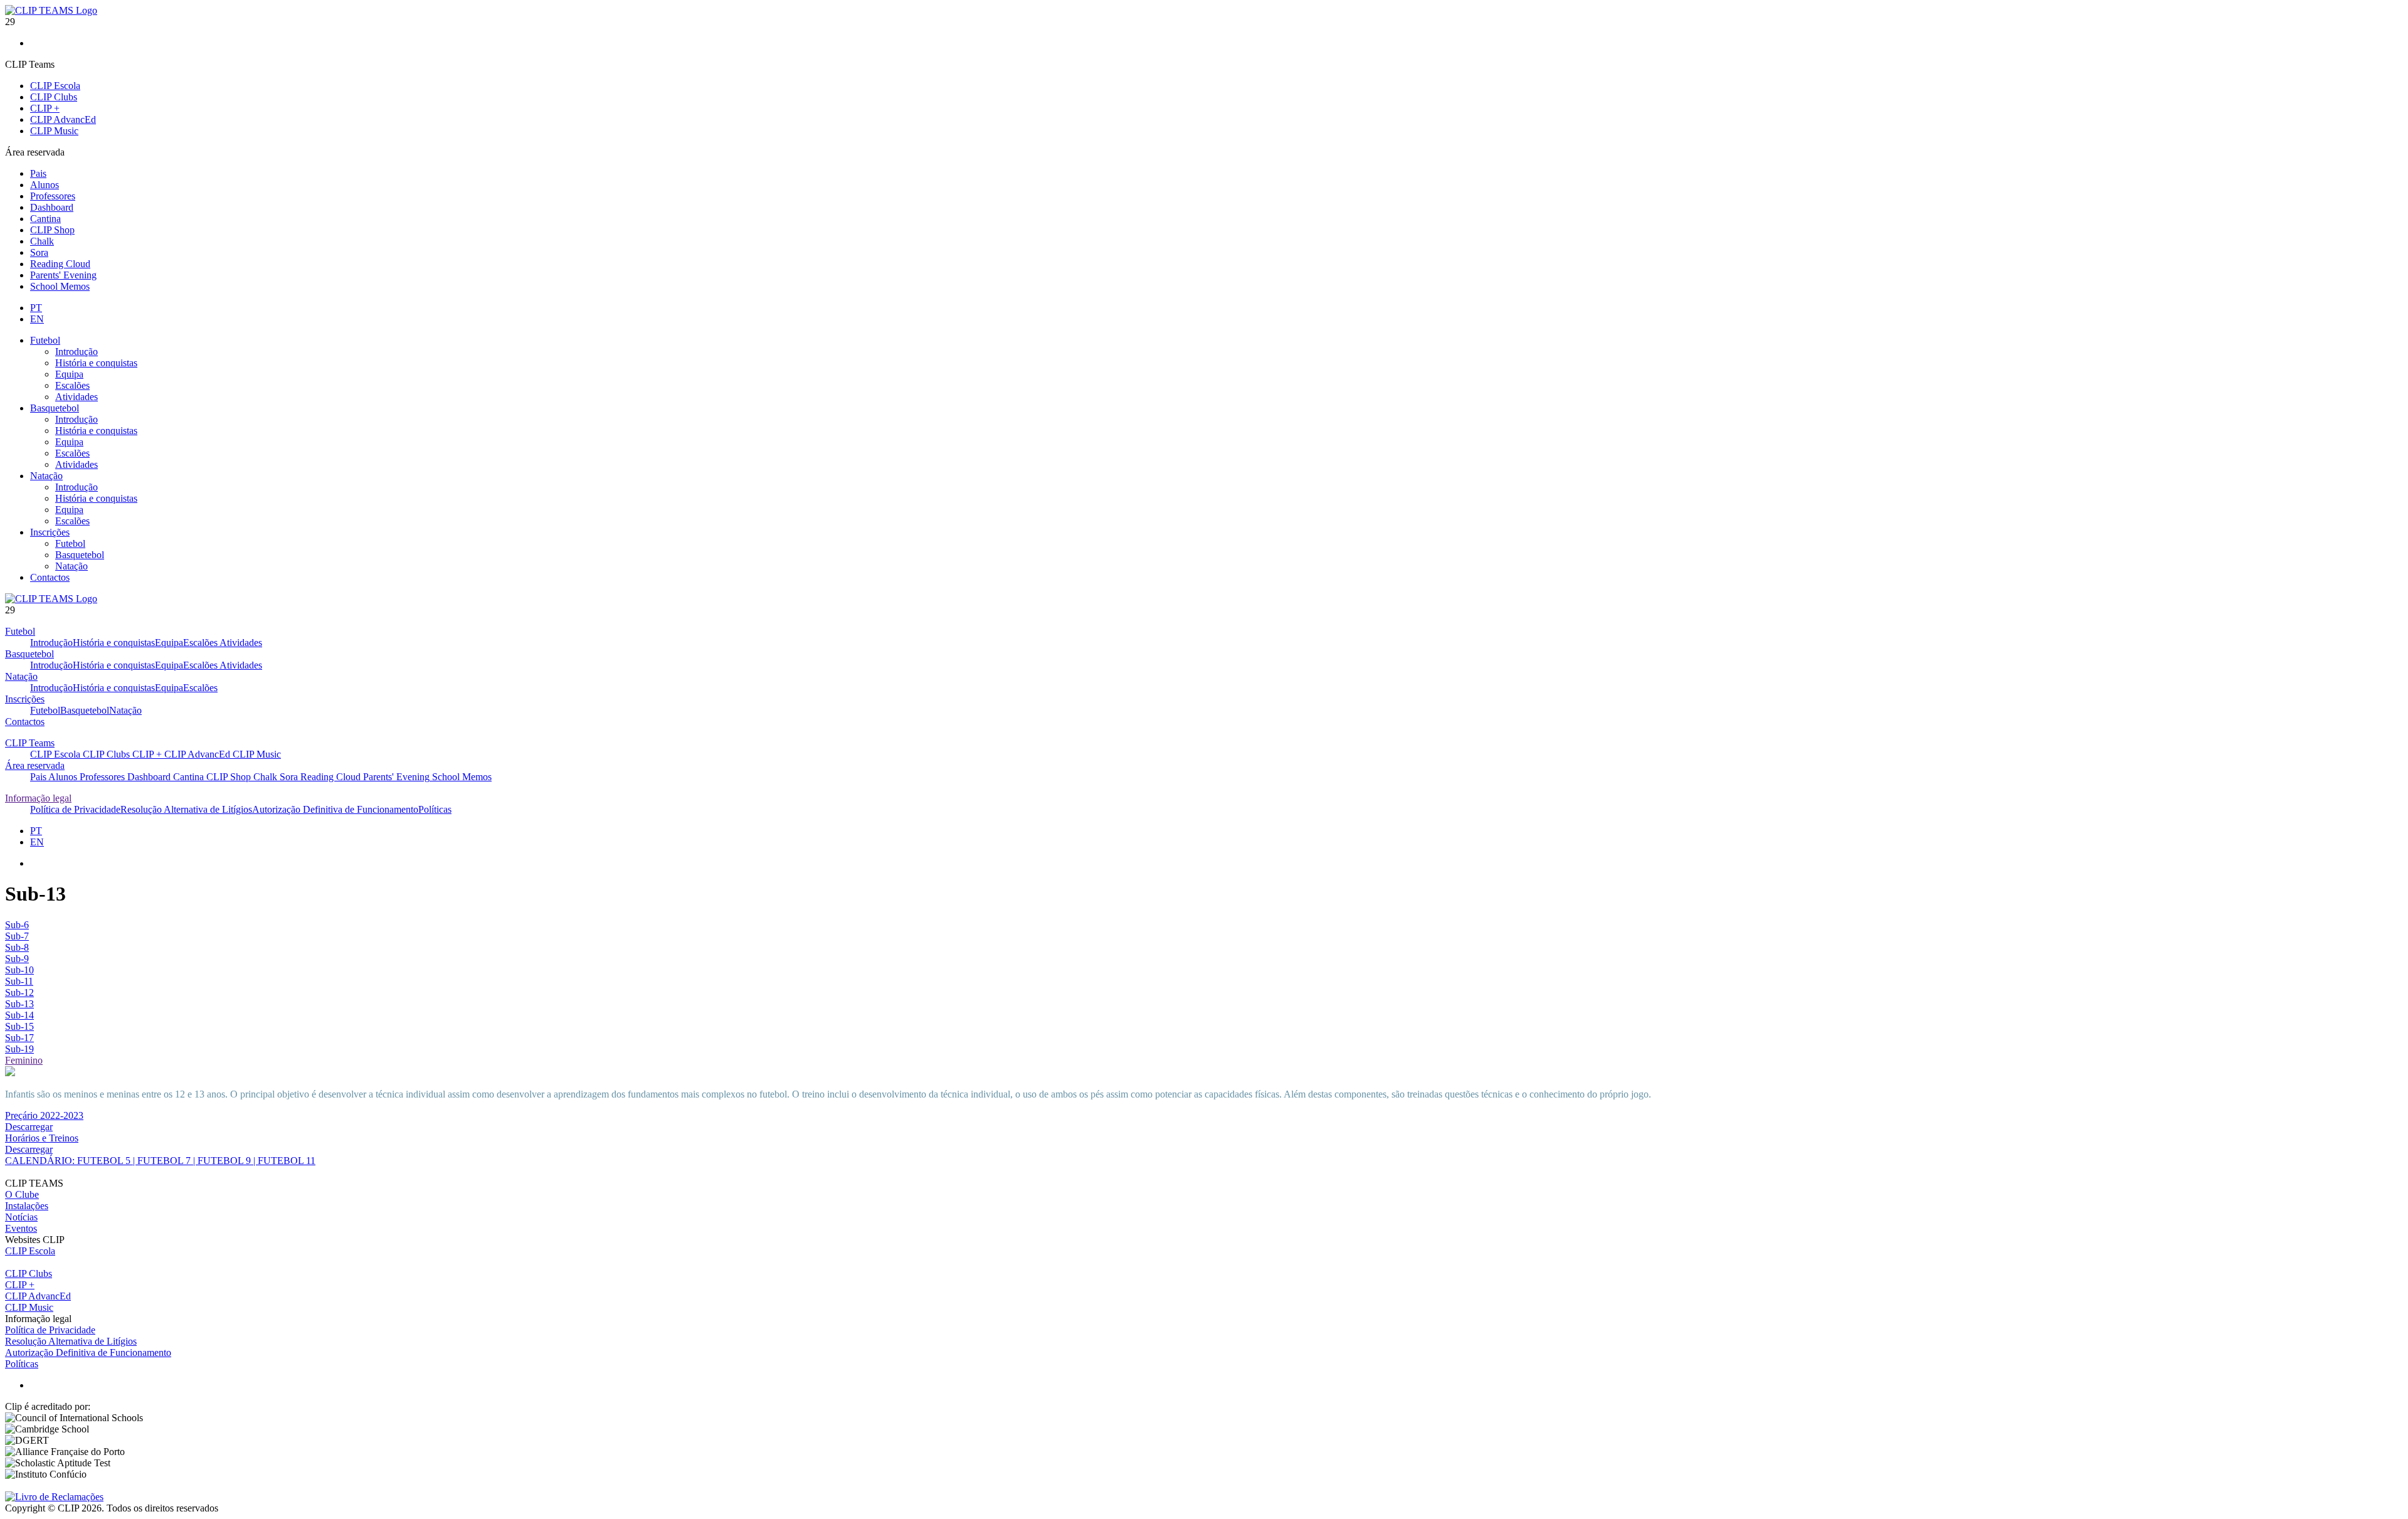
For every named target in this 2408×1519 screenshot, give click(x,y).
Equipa (69, 374)
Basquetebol (55, 408)
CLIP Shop (52, 230)
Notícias (21, 1217)
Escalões (72, 385)
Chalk (42, 241)
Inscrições (50, 532)
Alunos (45, 185)
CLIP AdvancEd (63, 119)
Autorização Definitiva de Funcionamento (335, 809)
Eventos (21, 1228)
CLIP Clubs (54, 97)
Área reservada (35, 765)
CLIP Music (54, 131)
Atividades (77, 397)
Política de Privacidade (75, 809)
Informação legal (38, 798)
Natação (46, 476)
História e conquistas (96, 363)
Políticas (435, 809)
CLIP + (45, 108)
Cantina (45, 219)
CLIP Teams (30, 743)
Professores (53, 196)
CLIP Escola (55, 86)
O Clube (22, 1194)
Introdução (77, 352)
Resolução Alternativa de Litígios (186, 809)
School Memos (60, 286)
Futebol (45, 340)
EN (37, 319)
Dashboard (52, 207)
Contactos (50, 577)
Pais (38, 173)
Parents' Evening (63, 275)
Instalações (27, 1206)
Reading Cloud (60, 264)
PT (36, 308)
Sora (39, 252)
